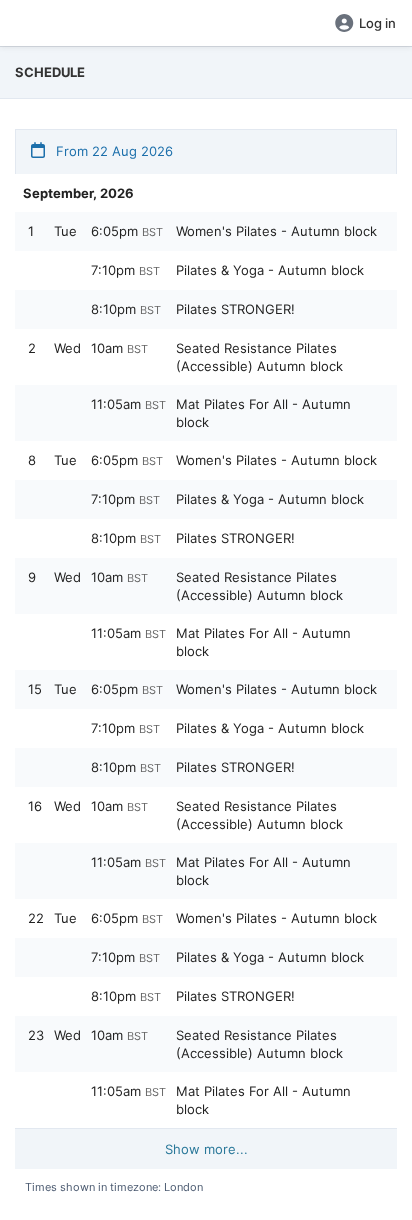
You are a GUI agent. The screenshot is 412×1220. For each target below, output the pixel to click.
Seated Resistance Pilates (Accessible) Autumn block (259, 357)
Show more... (206, 1149)
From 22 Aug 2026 (112, 151)
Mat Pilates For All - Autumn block (263, 413)
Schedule (50, 72)
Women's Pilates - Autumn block (276, 231)
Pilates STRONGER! (235, 309)
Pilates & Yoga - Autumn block (270, 270)
